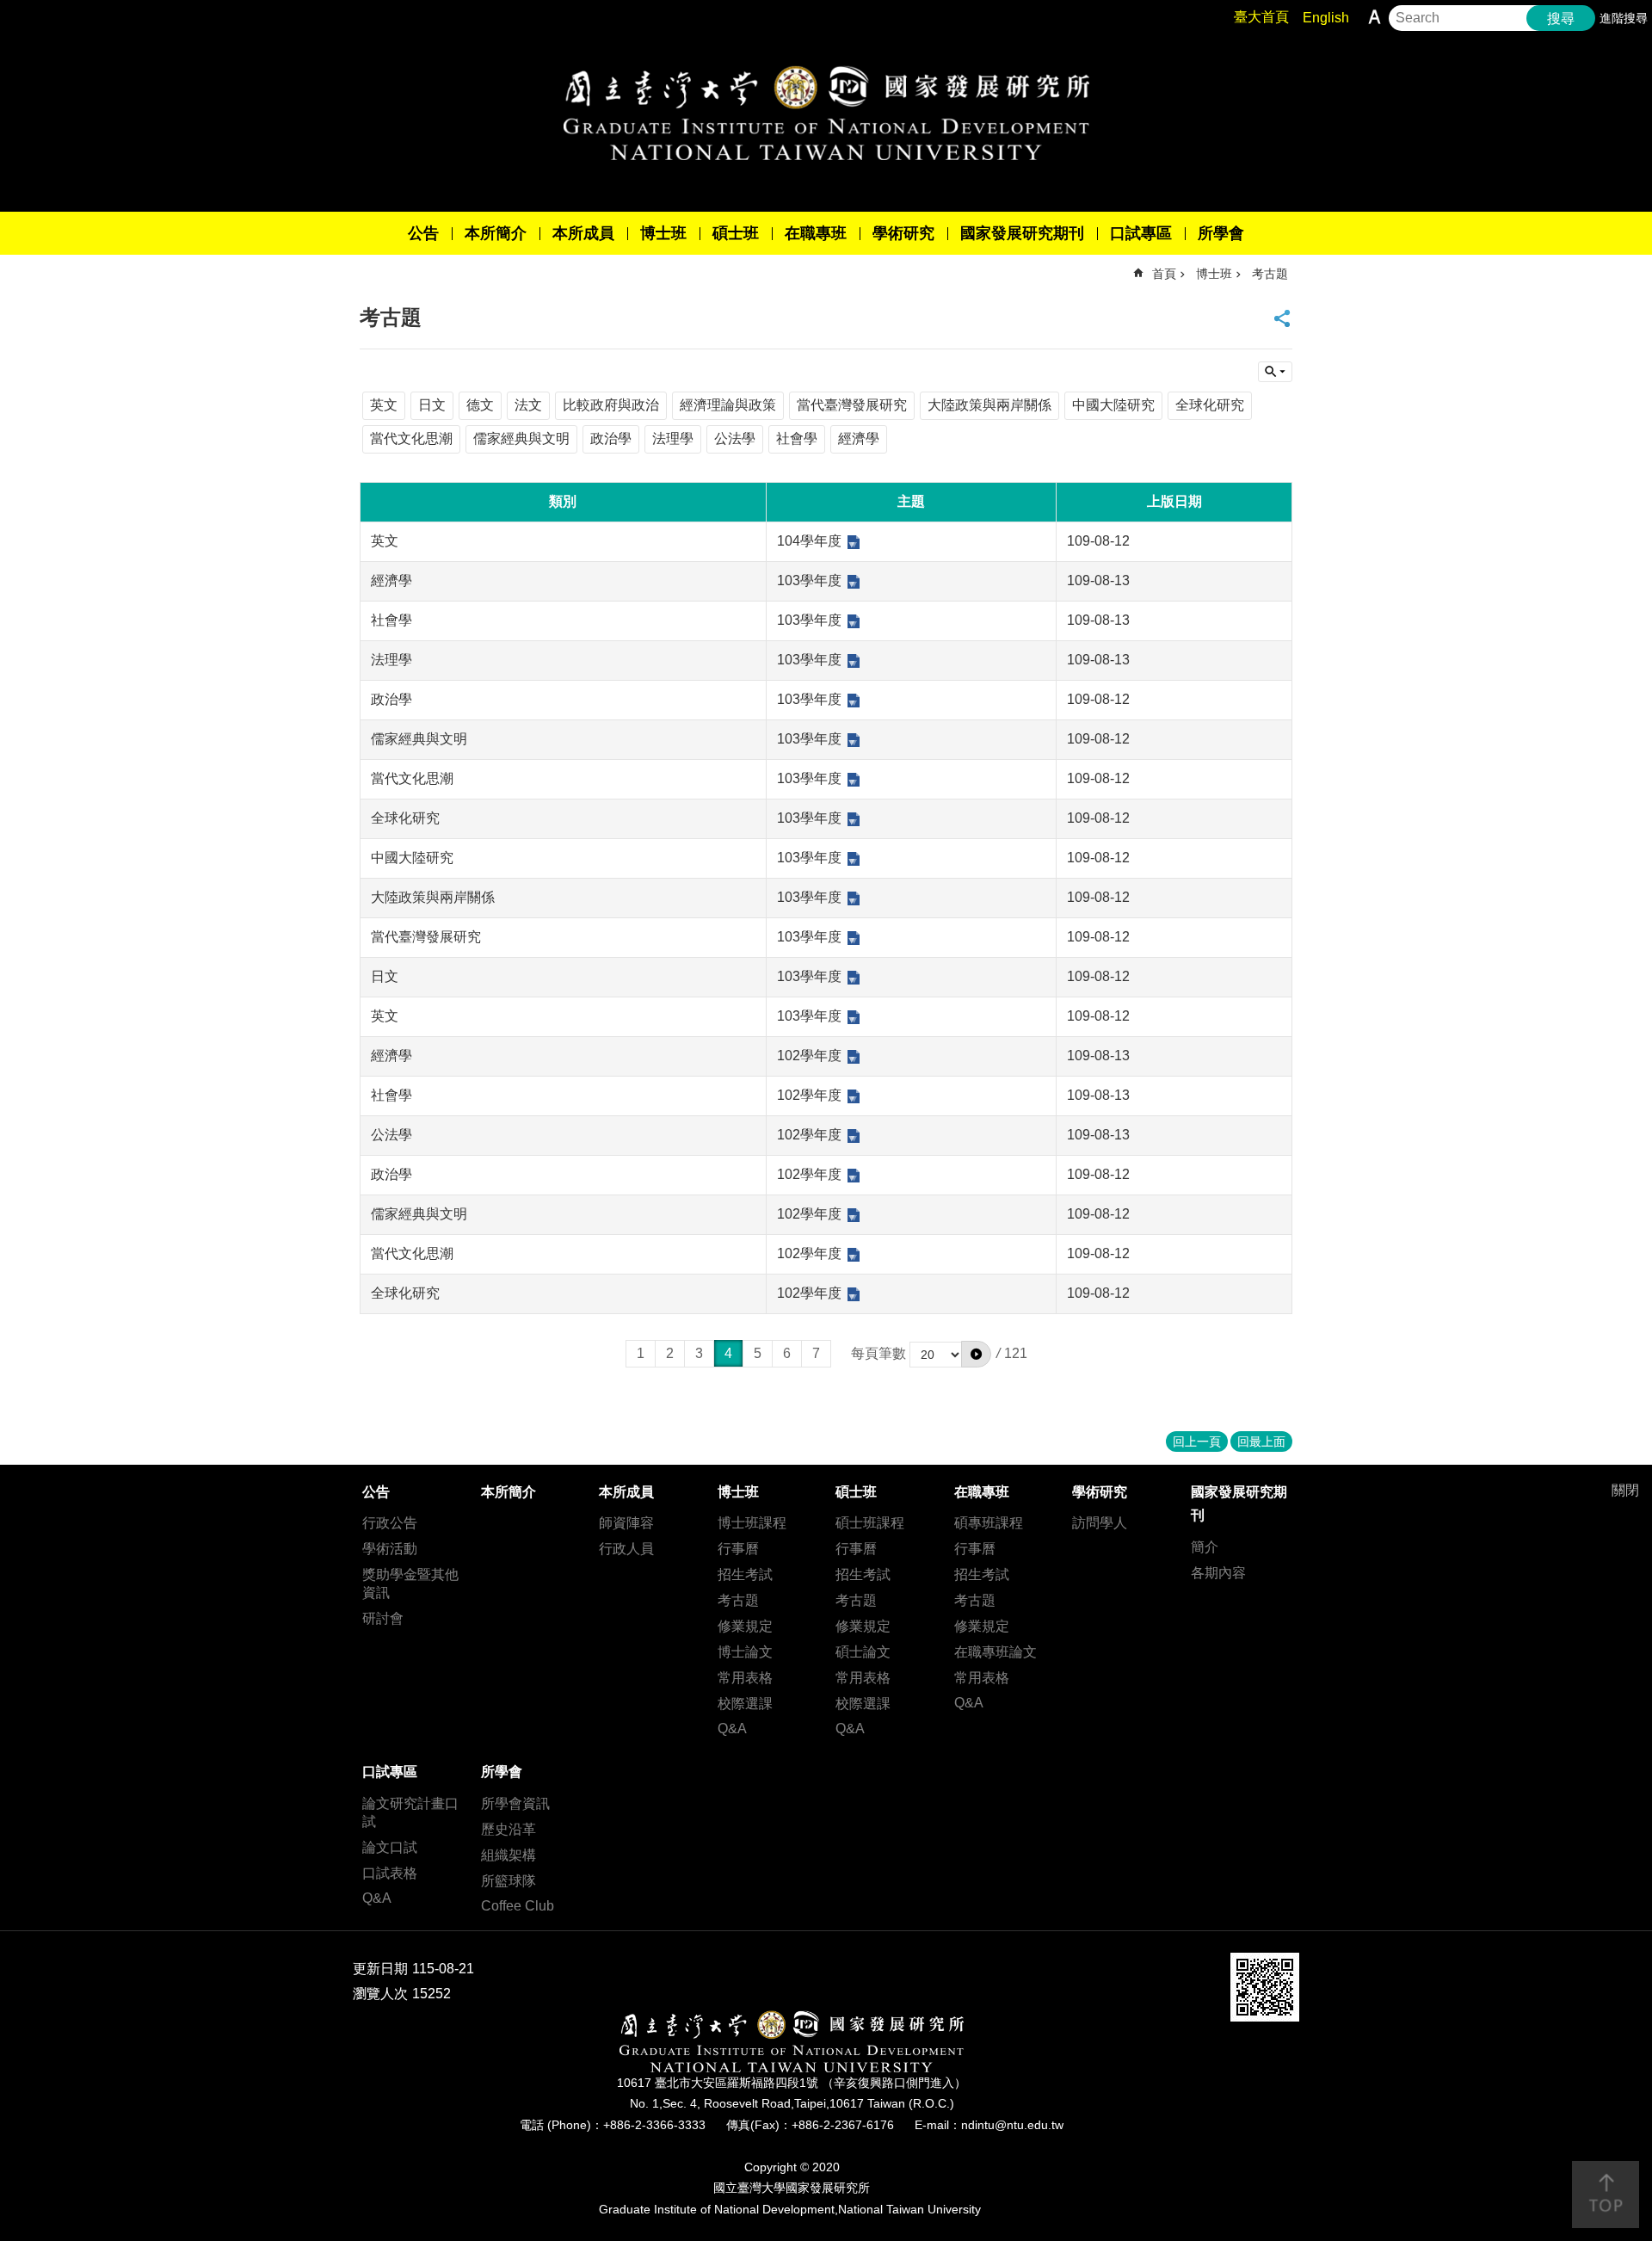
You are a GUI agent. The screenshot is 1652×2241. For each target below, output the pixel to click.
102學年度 (809, 1056)
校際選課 (745, 1704)
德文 (480, 405)
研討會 (383, 1618)
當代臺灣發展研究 (852, 405)
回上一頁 (1197, 1442)
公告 (423, 233)
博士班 (663, 233)
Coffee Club (518, 1906)
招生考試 (745, 1574)
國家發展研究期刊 (1022, 233)
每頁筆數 (878, 1353)
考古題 (1270, 274)
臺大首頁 (1261, 17)
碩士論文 (863, 1652)
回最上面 (1261, 1442)
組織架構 (509, 1855)
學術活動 (390, 1549)
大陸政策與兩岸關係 (989, 405)
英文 (384, 405)
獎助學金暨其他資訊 (410, 1584)
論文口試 (390, 1847)
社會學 (797, 438)
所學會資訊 (515, 1803)
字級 (1375, 17)
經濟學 (859, 438)
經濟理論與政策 (728, 405)
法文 (528, 405)
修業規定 (745, 1626)
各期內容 (1218, 1573)
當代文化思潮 (411, 438)
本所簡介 (496, 233)
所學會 (1221, 233)
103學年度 (809, 580)
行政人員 (626, 1549)
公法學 (735, 438)
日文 (432, 405)
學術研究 (903, 233)
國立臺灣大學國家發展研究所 (826, 113)
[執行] (976, 1354)
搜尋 (1561, 19)
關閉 (1625, 1490)
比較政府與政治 (611, 405)
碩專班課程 (989, 1523)
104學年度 (809, 541)
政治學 (611, 438)
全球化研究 (1210, 405)
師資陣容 (626, 1523)
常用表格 (745, 1678)
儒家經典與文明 (521, 438)
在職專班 (816, 233)
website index (1275, 372)
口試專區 (1141, 233)
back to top (1606, 2195)
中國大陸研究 (1113, 405)
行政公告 (390, 1523)
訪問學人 (1100, 1523)
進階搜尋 (1624, 18)
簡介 (1205, 1547)
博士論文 (745, 1652)
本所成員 (583, 233)
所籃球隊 (509, 1881)
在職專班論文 (996, 1652)
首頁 (1164, 274)
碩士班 (736, 233)
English (1326, 18)
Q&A (732, 1729)
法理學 (673, 438)
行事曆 (738, 1549)
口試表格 (390, 1873)
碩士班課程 (870, 1523)
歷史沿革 (509, 1829)
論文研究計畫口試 (410, 1812)
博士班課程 (752, 1523)
